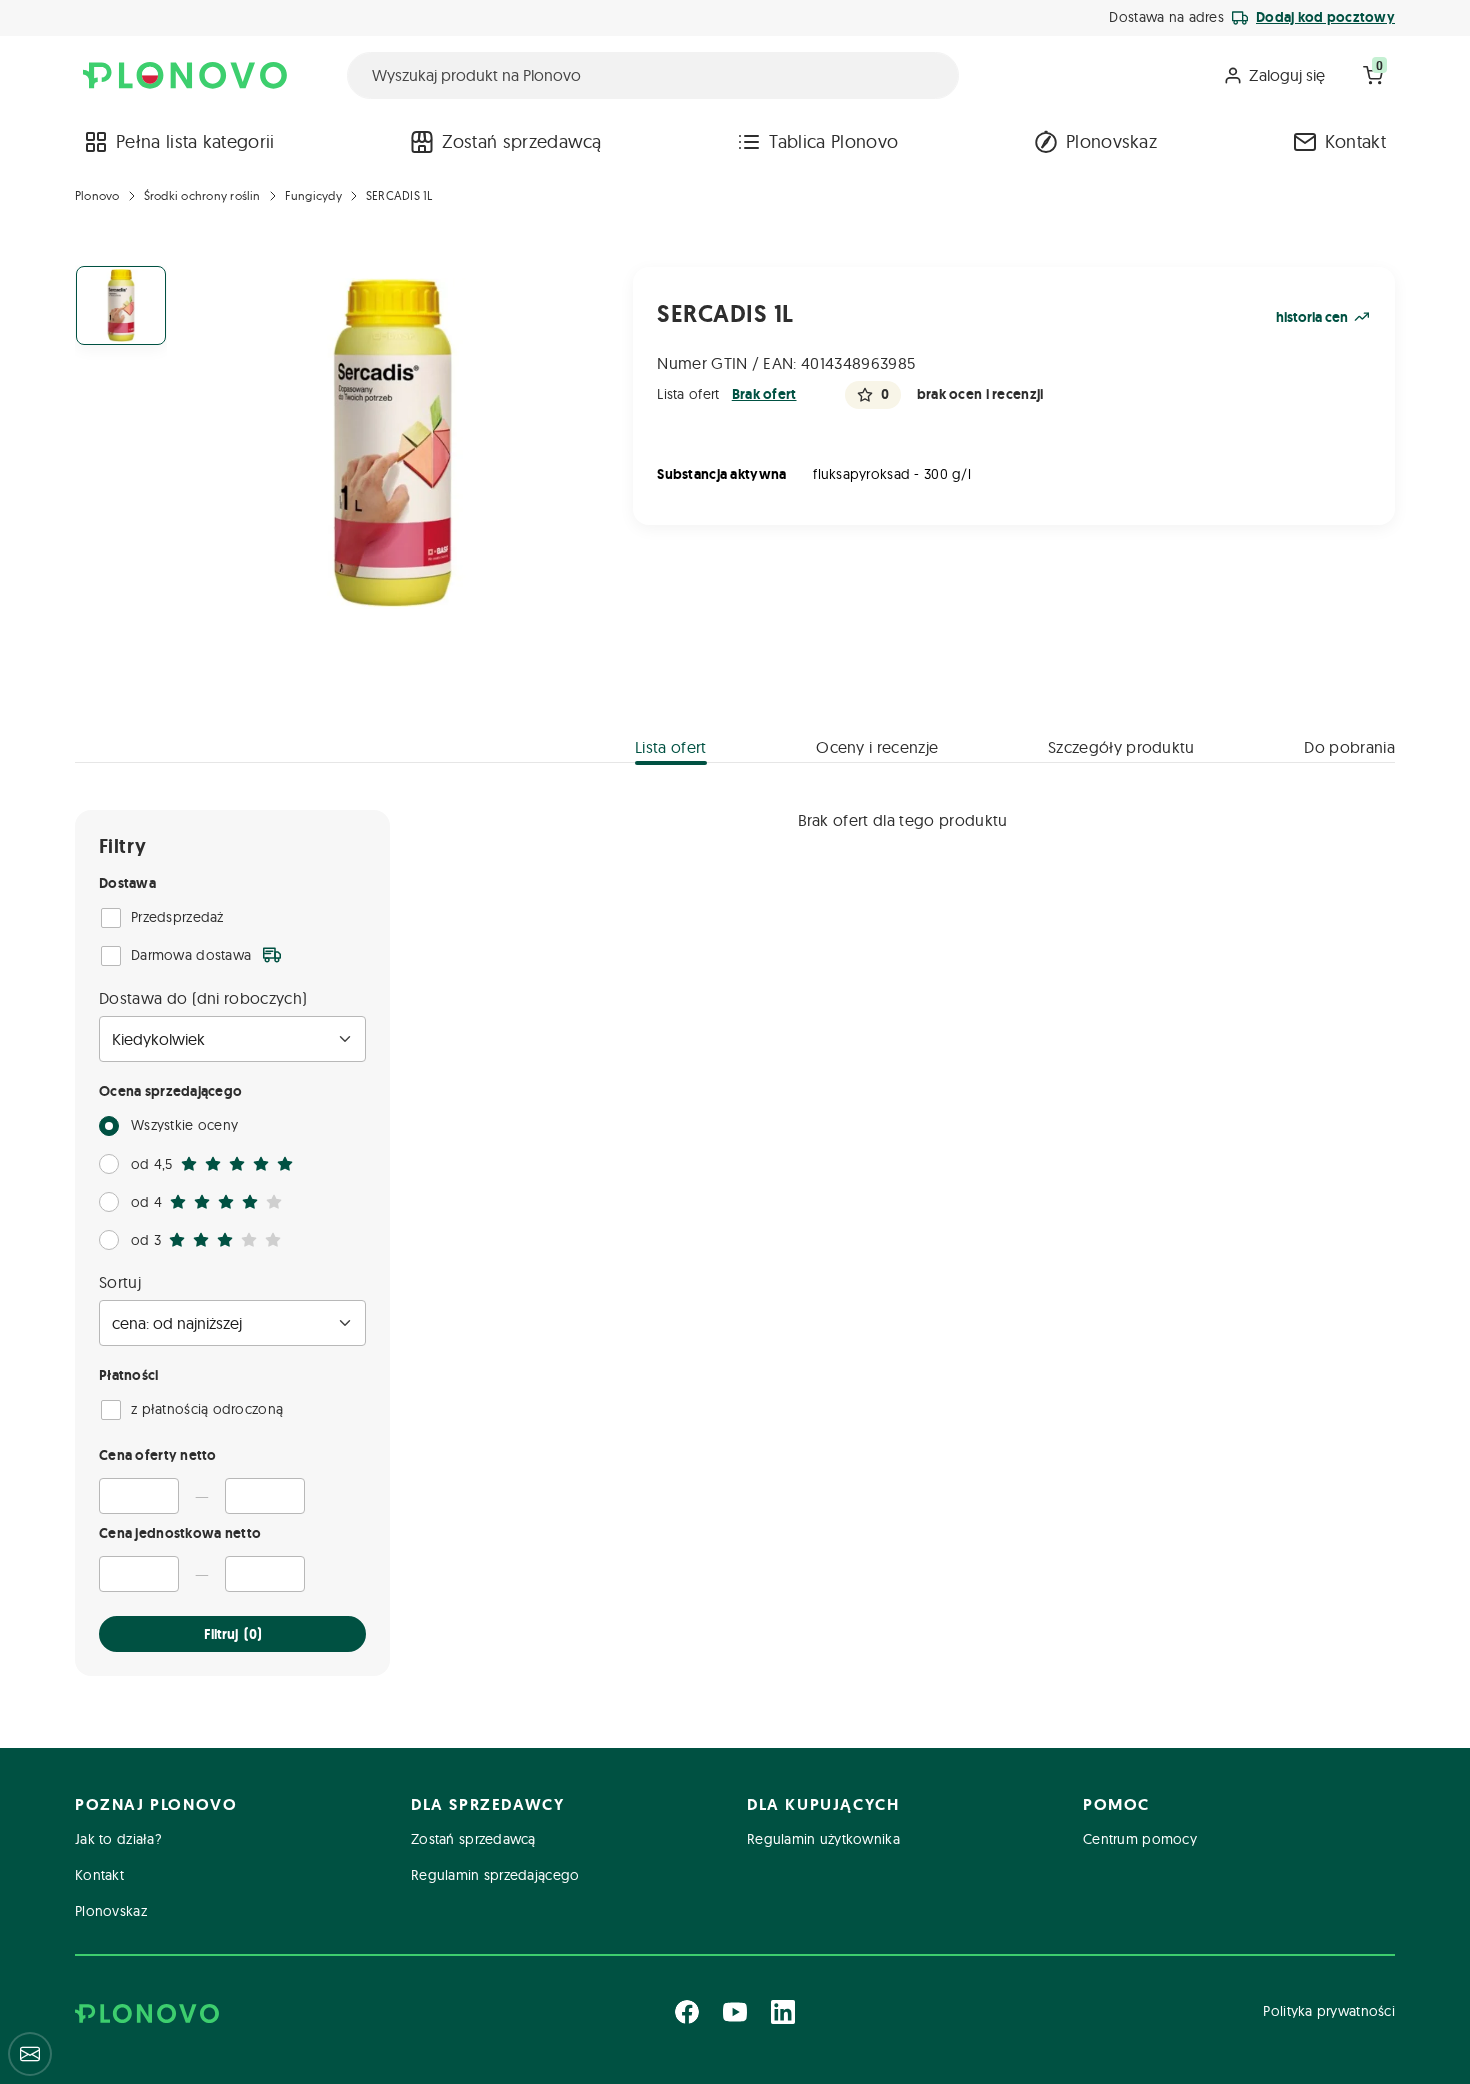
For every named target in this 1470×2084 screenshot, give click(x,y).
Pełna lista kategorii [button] (195, 141)
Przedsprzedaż (177, 917)
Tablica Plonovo (833, 141)
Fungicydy (313, 195)
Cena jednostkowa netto (180, 1533)
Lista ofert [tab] (671, 747)
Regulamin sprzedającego (495, 1875)
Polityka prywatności (1329, 2011)
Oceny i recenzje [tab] (877, 747)
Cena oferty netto (158, 1455)
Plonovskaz (1111, 141)
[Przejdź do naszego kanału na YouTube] (735, 2012)
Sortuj (120, 1282)
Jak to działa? (118, 1839)
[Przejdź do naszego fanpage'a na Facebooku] (687, 2012)
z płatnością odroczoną (207, 1409)
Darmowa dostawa (191, 955)
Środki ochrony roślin (202, 195)
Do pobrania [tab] (1349, 747)
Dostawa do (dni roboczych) (203, 998)
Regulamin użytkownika (823, 1839)
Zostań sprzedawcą (521, 141)
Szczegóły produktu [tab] (1121, 747)
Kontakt (1355, 141)
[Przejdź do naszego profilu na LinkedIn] (783, 2012)
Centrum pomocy (1140, 1839)
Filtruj (233, 1634)
